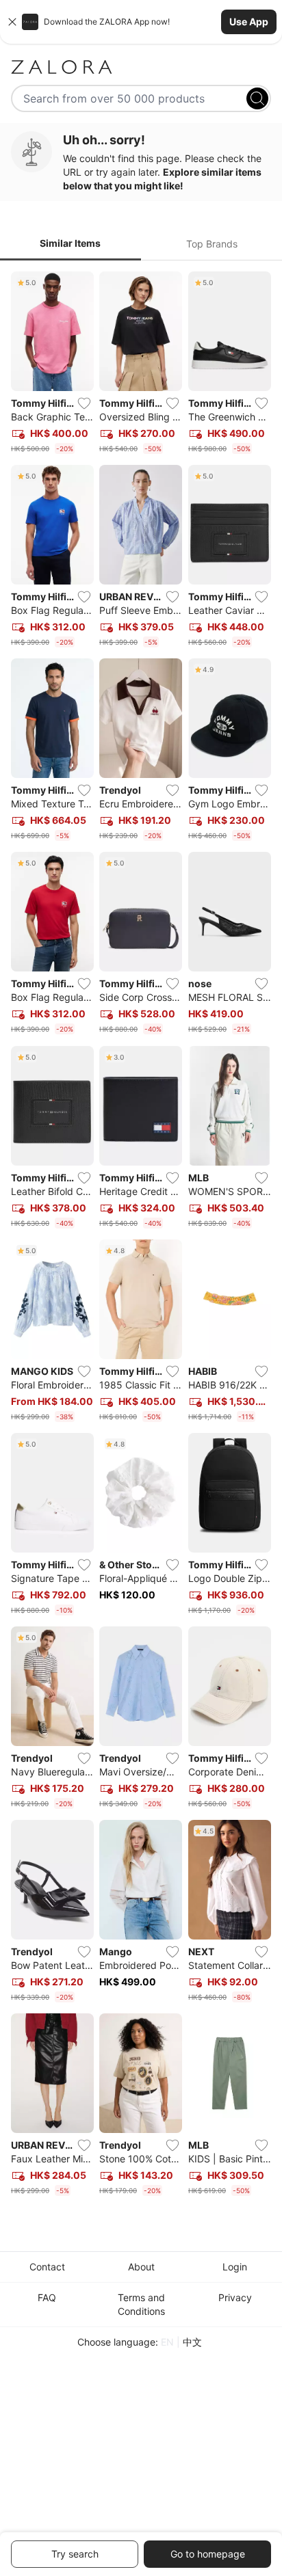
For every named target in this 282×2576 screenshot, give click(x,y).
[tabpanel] (141, 1237)
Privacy (235, 2297)
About (141, 2267)
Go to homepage (208, 2554)
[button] (141, 22)
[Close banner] (12, 22)
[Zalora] (141, 67)
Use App (249, 22)
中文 (192, 2342)
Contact (47, 2267)
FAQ (47, 2297)
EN (167, 2342)
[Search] (257, 98)
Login (235, 2267)
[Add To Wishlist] (84, 403)
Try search (75, 2554)
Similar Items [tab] (70, 243)
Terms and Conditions (141, 2304)
